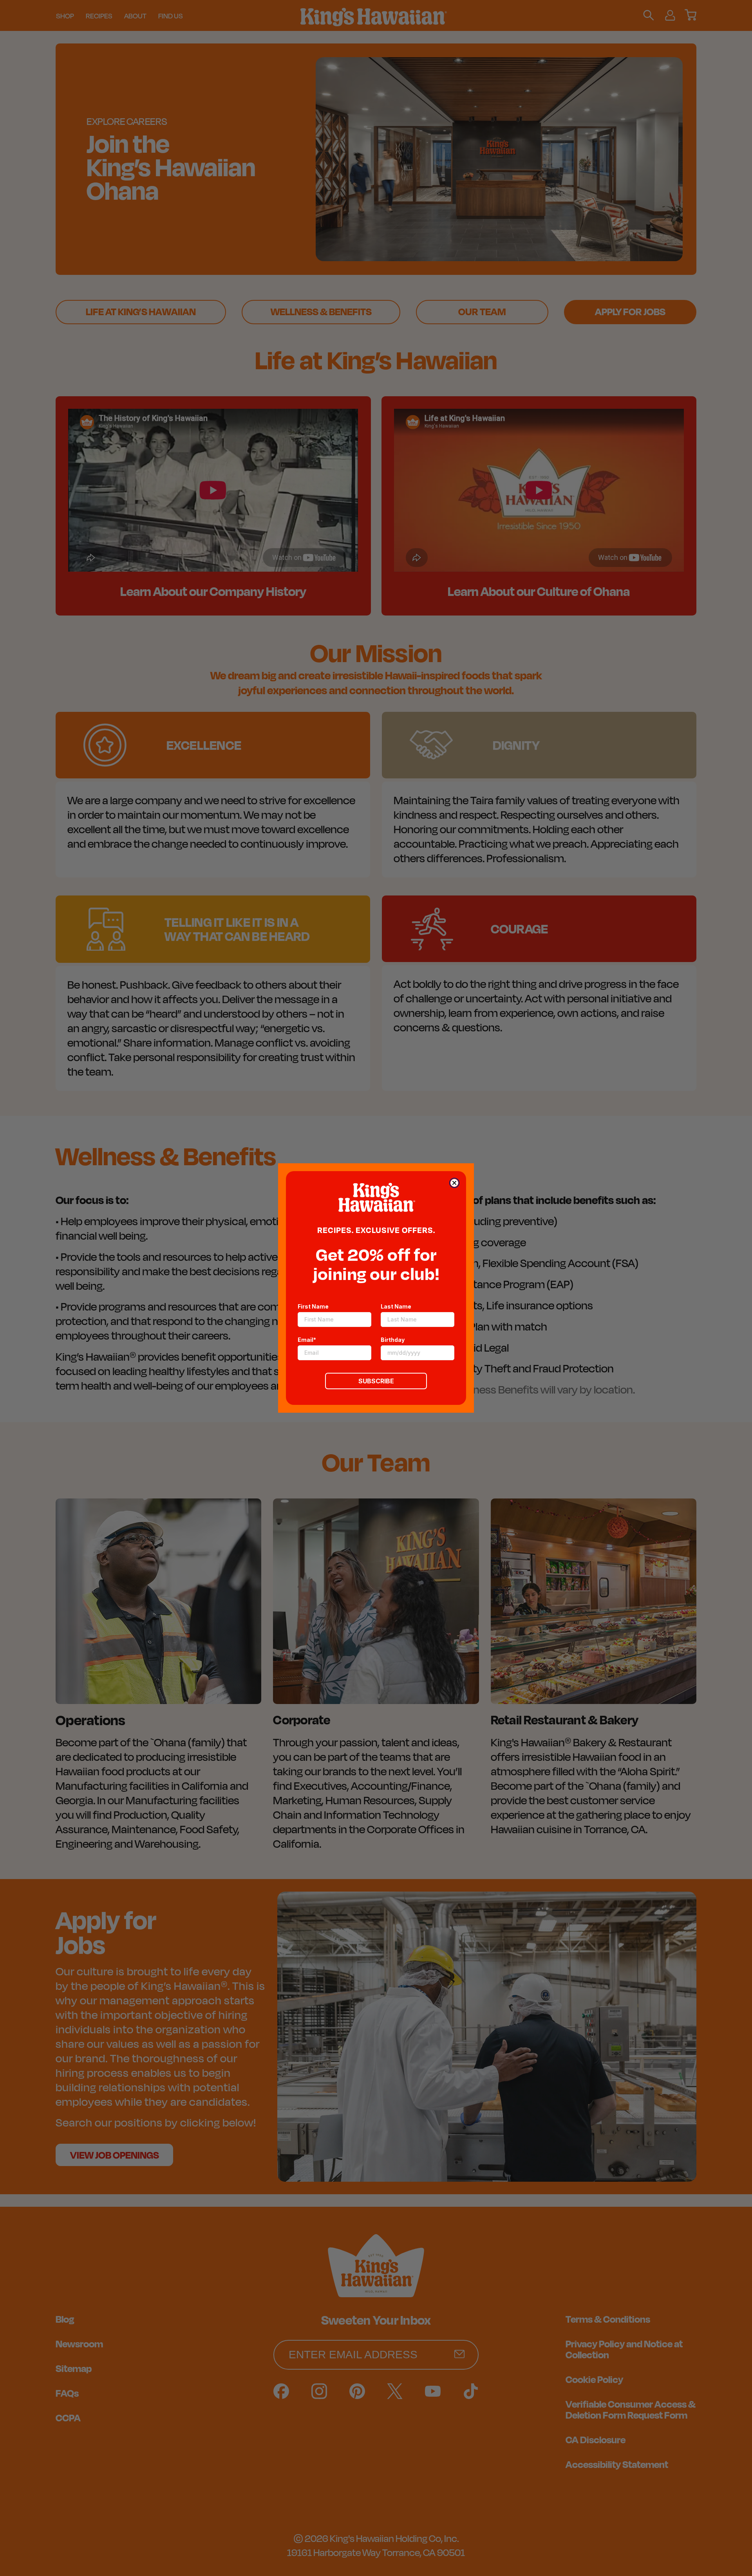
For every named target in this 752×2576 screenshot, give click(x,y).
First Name (313, 1306)
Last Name (396, 1306)
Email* (307, 1340)
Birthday (393, 1340)
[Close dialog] (454, 1183)
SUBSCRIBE (376, 1381)
